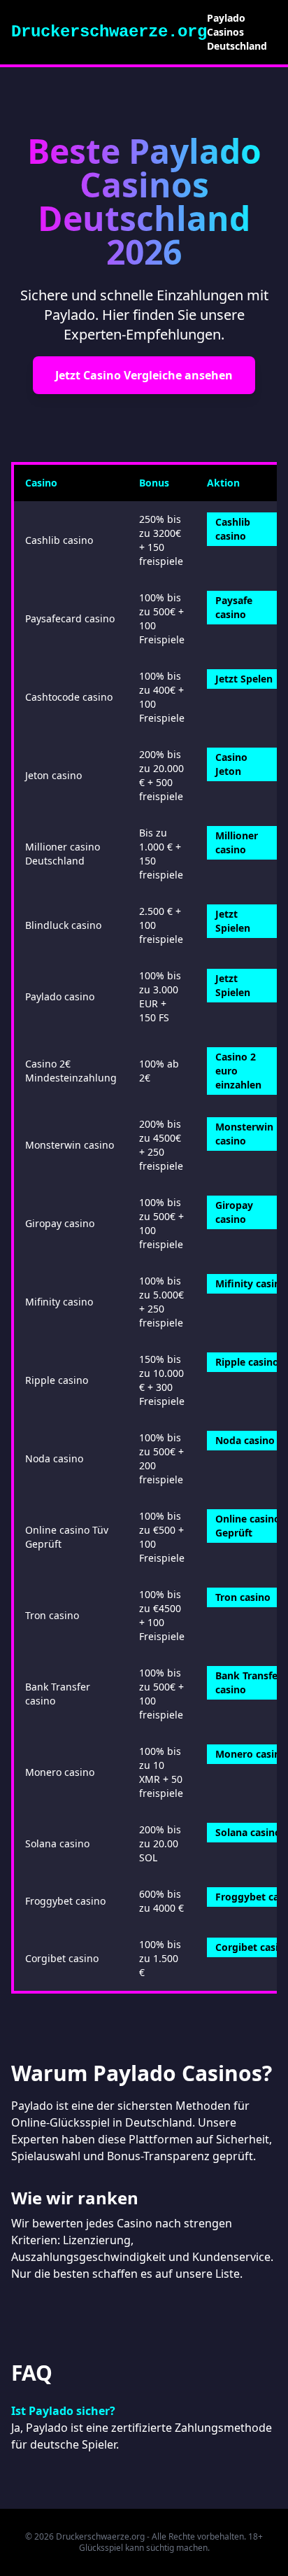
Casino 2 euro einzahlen (238, 1071)
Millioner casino (237, 842)
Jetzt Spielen (233, 921)
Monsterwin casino (244, 1134)
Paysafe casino (234, 607)
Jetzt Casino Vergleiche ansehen (144, 375)
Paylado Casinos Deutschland (237, 32)
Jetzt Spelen (244, 679)
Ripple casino (247, 1362)
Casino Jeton (231, 764)
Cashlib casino (233, 529)
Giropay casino (234, 1212)
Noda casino (245, 1440)
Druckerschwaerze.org (109, 32)
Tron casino (243, 1597)
